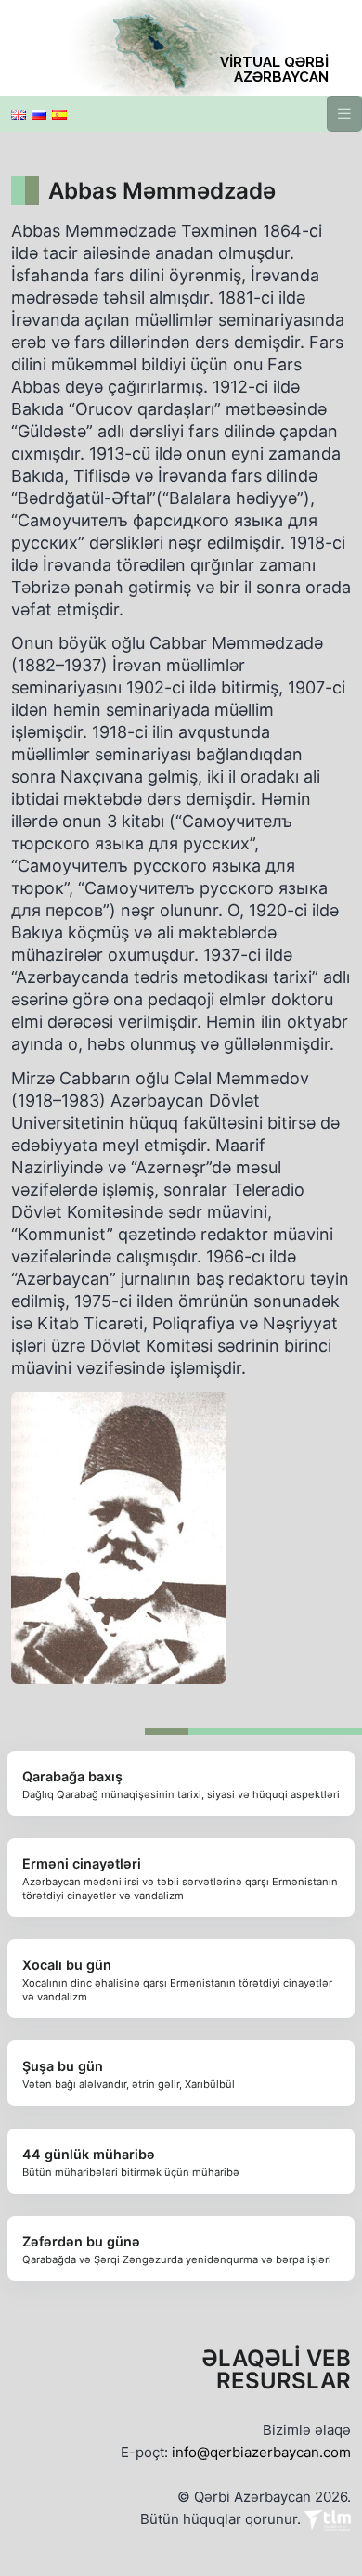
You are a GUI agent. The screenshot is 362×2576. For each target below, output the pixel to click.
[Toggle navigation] (344, 114)
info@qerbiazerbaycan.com (261, 2452)
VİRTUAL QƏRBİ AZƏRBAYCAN (274, 70)
